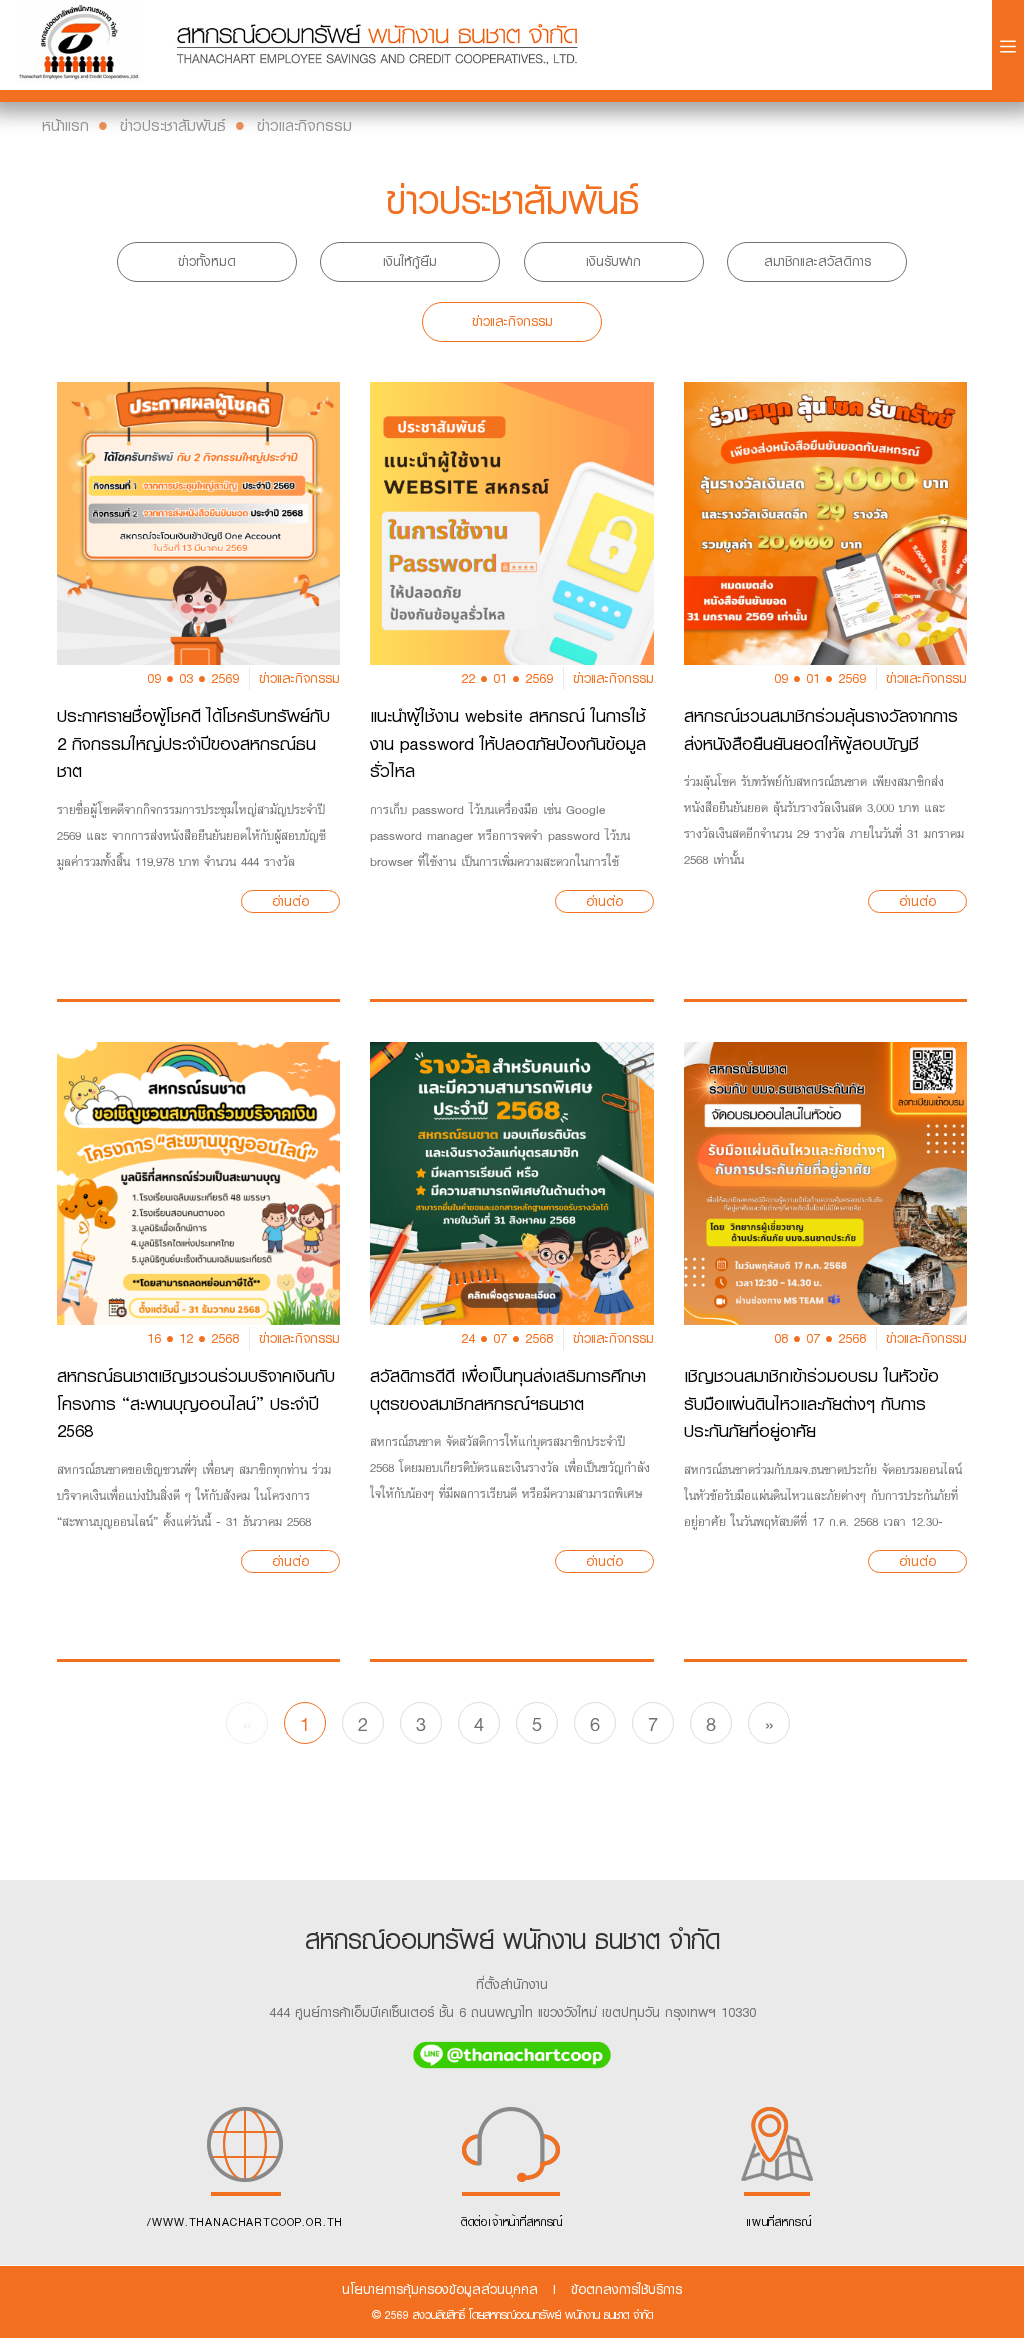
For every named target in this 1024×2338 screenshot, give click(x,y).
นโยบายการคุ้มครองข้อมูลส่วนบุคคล (440, 2289)
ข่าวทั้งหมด (207, 261)
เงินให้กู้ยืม (410, 261)
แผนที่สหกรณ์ (779, 2222)
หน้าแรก (65, 125)
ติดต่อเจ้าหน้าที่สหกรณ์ (512, 2222)
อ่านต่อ (290, 901)
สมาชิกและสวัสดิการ (817, 261)
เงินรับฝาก (613, 261)
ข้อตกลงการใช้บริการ (626, 2289)
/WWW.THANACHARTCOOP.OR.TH (245, 2222)
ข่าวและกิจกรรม (304, 125)
